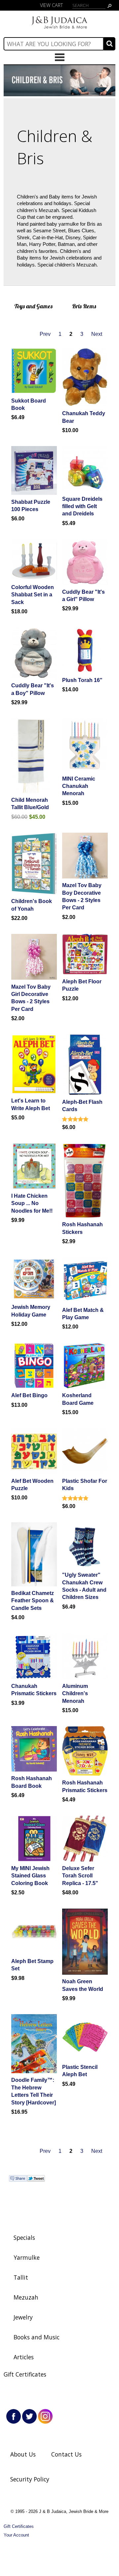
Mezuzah (26, 2297)
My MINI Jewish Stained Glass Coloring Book (30, 1876)
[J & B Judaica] (59, 29)
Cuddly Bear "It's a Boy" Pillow (33, 689)
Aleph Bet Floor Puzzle (82, 985)
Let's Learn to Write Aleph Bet (31, 1104)
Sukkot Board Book (29, 404)
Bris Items (84, 306)
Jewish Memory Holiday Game (31, 1311)
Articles (24, 2357)
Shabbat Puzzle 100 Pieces (31, 506)
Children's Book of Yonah (32, 905)
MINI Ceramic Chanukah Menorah (79, 786)
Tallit (21, 2277)
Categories (59, 57)
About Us (23, 2454)
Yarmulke (27, 2257)
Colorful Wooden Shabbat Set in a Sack (33, 595)
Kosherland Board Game (78, 1399)
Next (97, 334)
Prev (45, 334)
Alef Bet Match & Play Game (83, 1314)
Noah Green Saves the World (83, 1985)
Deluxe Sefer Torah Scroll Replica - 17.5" (80, 1876)
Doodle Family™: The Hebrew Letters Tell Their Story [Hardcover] (34, 2091)
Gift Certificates (25, 2374)
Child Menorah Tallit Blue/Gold (30, 804)
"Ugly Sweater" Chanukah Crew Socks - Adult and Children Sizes (84, 1586)
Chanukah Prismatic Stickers (34, 1690)
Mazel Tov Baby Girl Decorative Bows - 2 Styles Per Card (31, 998)
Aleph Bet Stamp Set (32, 1965)
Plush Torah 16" (82, 680)
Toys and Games (33, 306)
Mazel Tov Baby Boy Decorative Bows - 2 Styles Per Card (82, 896)
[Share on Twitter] (36, 2180)
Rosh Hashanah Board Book (32, 1782)
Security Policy (30, 2479)
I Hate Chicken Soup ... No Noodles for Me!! (32, 1203)
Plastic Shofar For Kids (85, 1485)
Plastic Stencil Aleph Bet (80, 2071)
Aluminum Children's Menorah (75, 1694)
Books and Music (37, 2337)
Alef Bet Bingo (29, 1395)
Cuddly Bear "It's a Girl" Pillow (83, 596)
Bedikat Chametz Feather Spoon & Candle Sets (33, 1601)
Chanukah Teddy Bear (84, 417)
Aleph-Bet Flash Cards (82, 1106)
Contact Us (66, 2454)
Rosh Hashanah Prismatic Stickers (85, 1786)
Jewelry (23, 2317)
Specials (24, 2237)
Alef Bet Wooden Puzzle (32, 1485)
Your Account (16, 2535)
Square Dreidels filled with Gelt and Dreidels (82, 506)
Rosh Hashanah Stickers (82, 1228)
